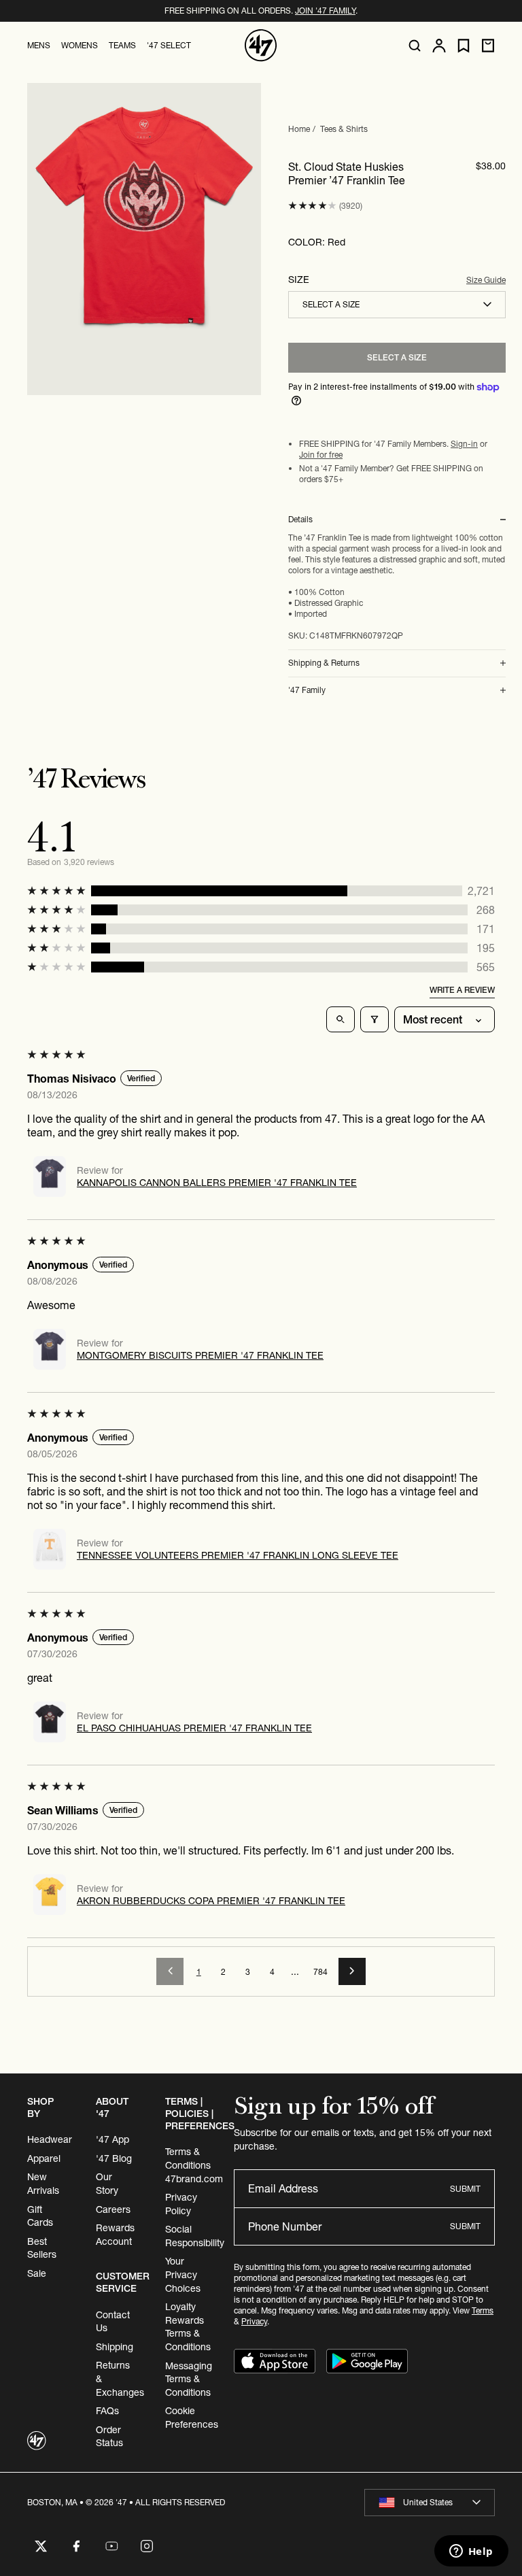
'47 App (112, 2139)
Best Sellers (42, 2248)
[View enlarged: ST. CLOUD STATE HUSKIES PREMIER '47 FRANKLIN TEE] (144, 239)
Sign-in (464, 444)
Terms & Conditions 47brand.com (194, 2165)
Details (300, 520)
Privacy (254, 2321)
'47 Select (169, 45)
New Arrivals (43, 2184)
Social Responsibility (195, 2236)
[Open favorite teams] (464, 46)
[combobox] (397, 305)
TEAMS (122, 45)
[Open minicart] (488, 46)
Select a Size (397, 357)
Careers (113, 2209)
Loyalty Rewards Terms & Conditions (188, 2327)
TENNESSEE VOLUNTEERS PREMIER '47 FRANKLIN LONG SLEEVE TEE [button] (238, 1555)
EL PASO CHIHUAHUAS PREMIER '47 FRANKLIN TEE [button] (194, 1728)
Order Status (109, 2437)
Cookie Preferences (192, 2418)
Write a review (462, 990)
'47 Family (307, 690)
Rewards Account (115, 2235)
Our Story (107, 2184)
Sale (37, 2273)
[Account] (439, 46)
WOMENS (80, 45)
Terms (483, 2310)
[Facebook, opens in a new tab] (76, 2546)
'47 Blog (114, 2158)
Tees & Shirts (344, 129)
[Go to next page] (352, 1971)
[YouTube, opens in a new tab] (111, 2546)
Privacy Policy (181, 2204)
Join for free (321, 455)
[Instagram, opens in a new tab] (147, 2546)
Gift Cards (40, 2216)
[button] (312, 206)
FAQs (107, 2411)
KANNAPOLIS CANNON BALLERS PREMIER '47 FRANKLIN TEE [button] (217, 1183)
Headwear (50, 2139)
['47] (261, 46)
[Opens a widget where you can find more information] (471, 2552)
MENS (39, 45)
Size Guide (486, 280)
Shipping (115, 2347)
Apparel (44, 2158)
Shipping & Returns (324, 663)
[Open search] (415, 46)
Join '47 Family (325, 11)
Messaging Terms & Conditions (189, 2379)
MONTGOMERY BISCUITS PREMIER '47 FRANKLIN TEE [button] (200, 1355)
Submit (465, 2189)
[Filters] (375, 1019)
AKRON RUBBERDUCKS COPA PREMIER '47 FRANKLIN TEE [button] (211, 1901)
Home (299, 129)
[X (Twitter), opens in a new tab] (41, 2546)
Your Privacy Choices (183, 2274)
